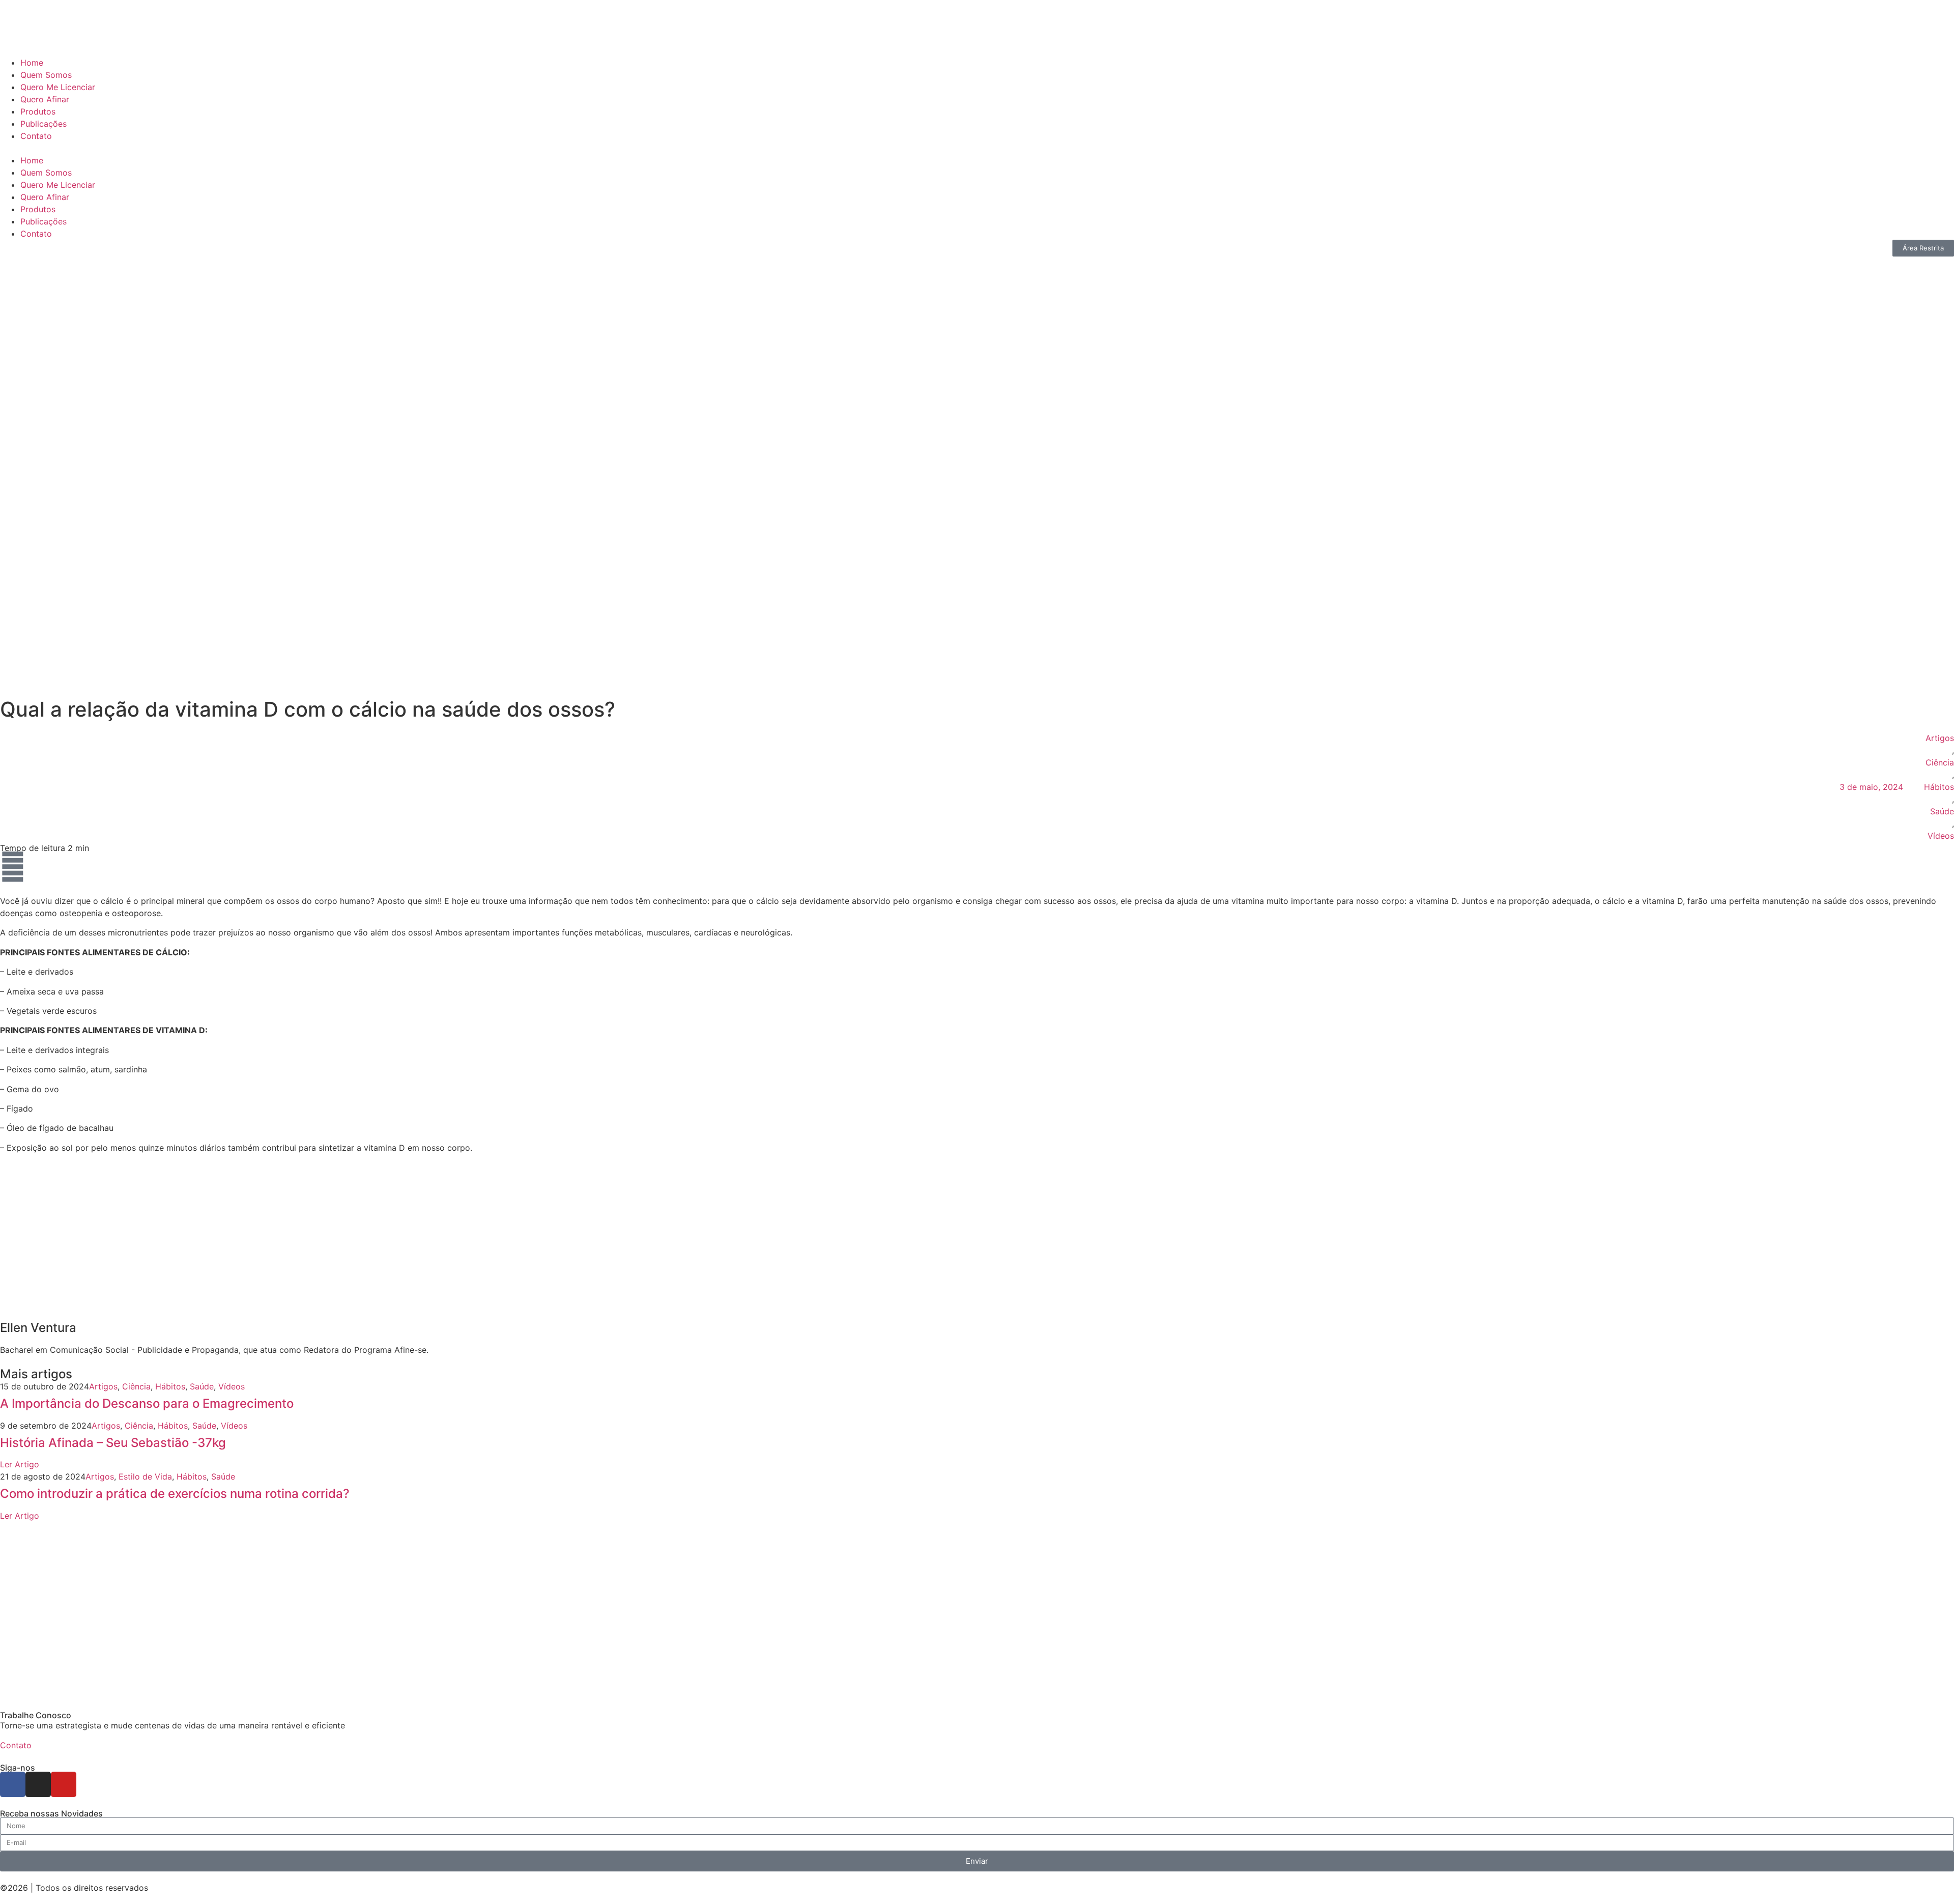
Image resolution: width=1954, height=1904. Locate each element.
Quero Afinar (45, 99)
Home (32, 63)
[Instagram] (38, 1784)
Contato (36, 136)
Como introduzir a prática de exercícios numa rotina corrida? (175, 1494)
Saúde (1942, 811)
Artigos (1940, 738)
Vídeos (1941, 836)
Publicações (44, 124)
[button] (977, 148)
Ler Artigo (20, 1464)
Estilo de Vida (145, 1476)
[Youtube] (64, 1784)
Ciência (1940, 762)
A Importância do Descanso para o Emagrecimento (147, 1403)
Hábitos (1939, 787)
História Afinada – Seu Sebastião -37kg (113, 1443)
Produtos (38, 111)
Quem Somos (46, 75)
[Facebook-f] (13, 1784)
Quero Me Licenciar (58, 87)
